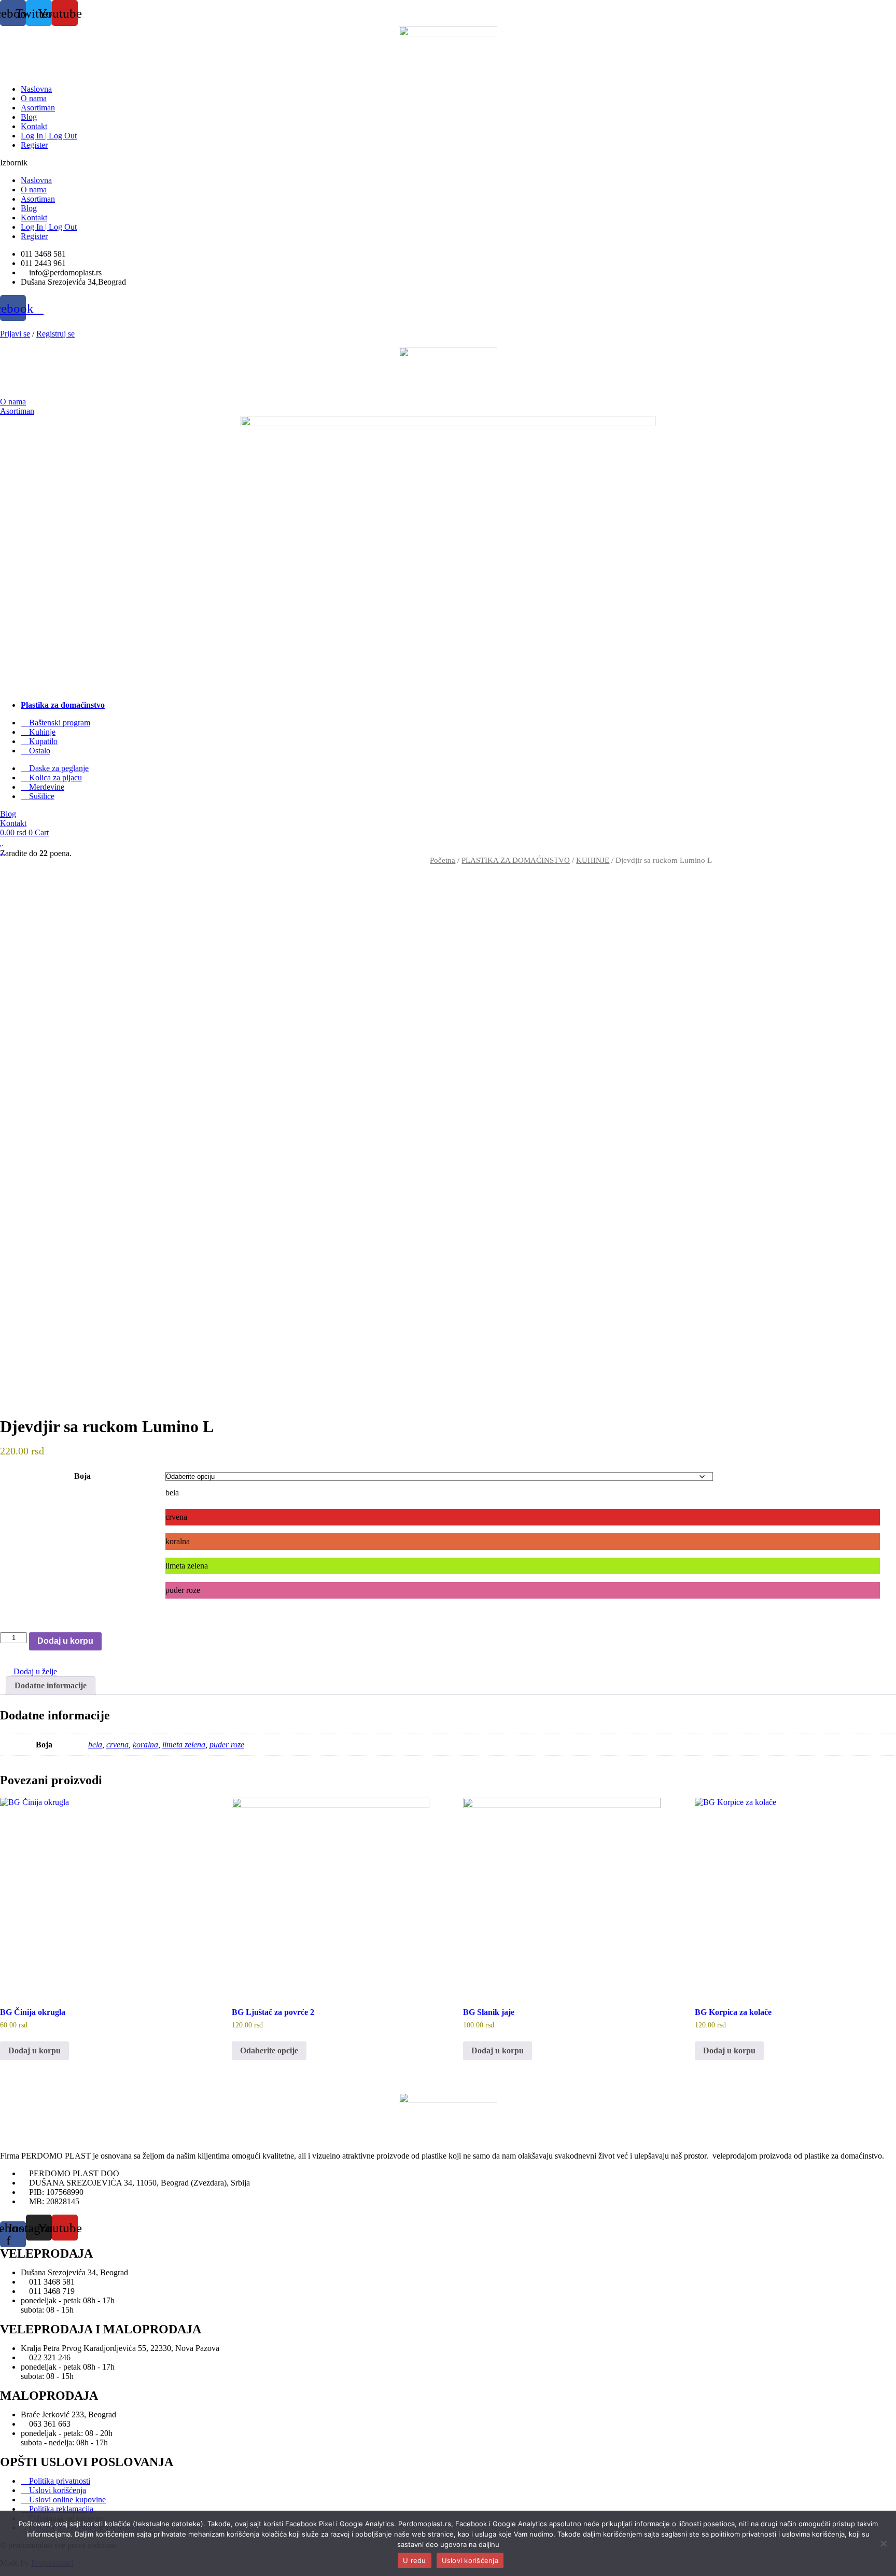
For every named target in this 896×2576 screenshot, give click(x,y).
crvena (117, 1745)
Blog (29, 117)
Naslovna (36, 89)
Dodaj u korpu (65, 1641)
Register (34, 145)
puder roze (227, 1745)
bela (95, 1745)
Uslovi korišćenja (470, 2560)
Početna (443, 860)
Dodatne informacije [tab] (51, 1685)
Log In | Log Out (49, 136)
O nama (34, 98)
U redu (415, 2560)
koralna (145, 1745)
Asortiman (38, 108)
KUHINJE (593, 860)
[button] (448, 163)
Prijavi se (15, 334)
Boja (82, 1476)
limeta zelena (184, 1745)
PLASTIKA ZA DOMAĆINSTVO (516, 860)
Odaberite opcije (269, 2050)
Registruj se (55, 334)
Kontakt (34, 126)
